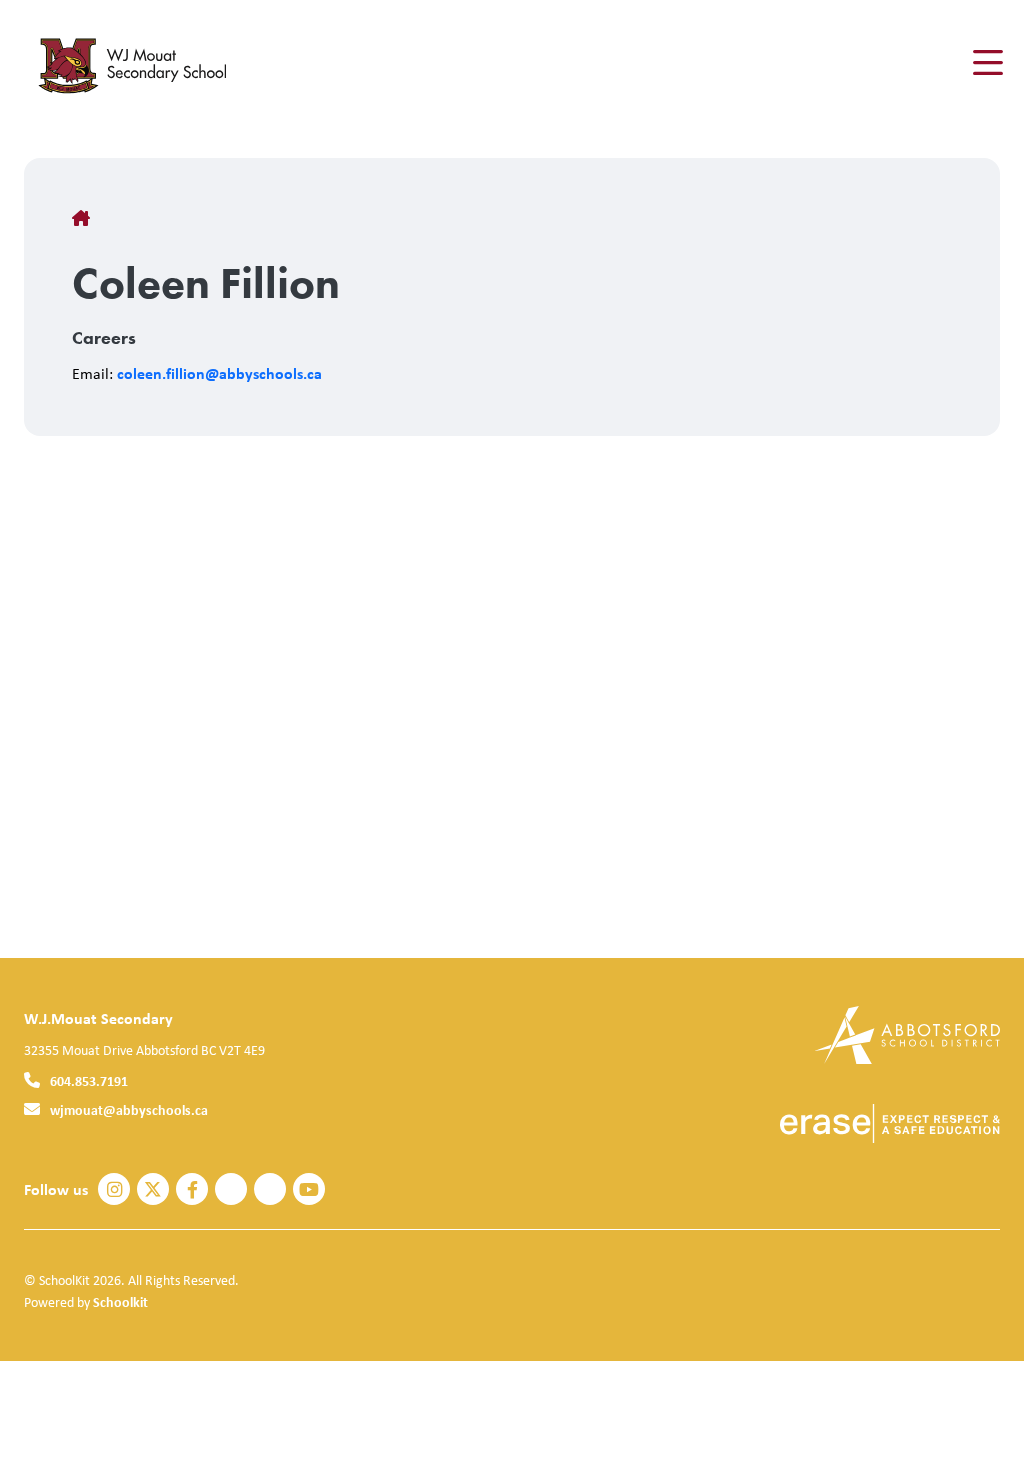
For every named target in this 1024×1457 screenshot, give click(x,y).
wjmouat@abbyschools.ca (129, 1109)
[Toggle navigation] (986, 63)
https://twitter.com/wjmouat (153, 1190)
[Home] (144, 63)
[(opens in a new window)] (907, 1033)
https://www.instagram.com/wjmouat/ (114, 1190)
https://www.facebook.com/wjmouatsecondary (192, 1190)
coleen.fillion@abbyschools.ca (219, 373)
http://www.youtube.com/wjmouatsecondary (309, 1190)
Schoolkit (120, 1301)
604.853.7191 (89, 1080)
